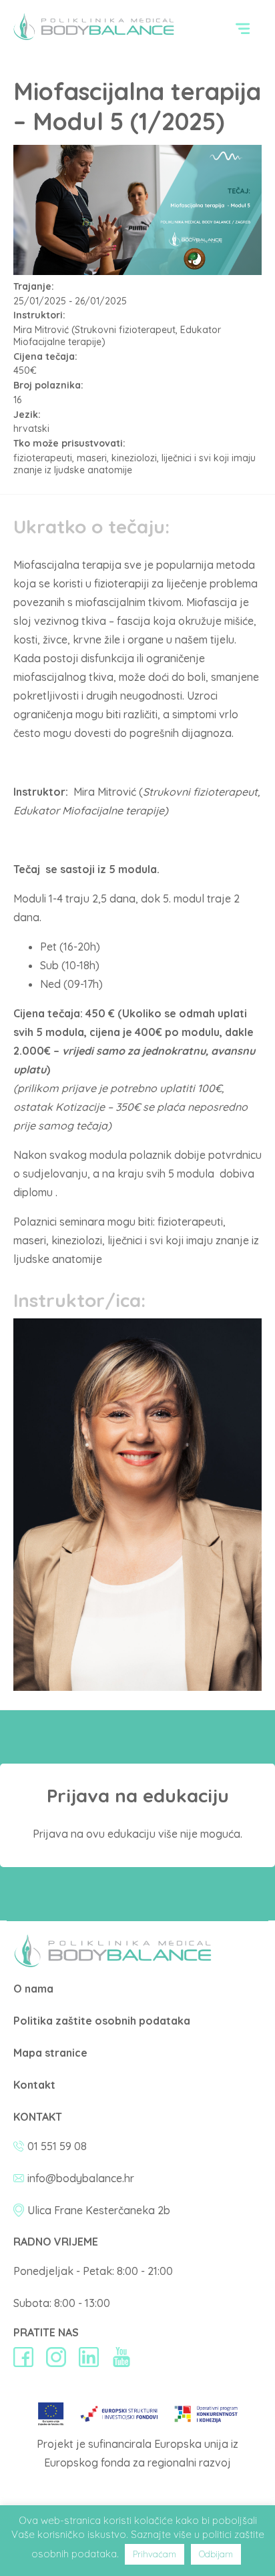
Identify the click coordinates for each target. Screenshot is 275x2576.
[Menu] (243, 28)
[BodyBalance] (113, 1963)
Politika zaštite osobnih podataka (102, 2021)
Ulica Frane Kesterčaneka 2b (99, 2210)
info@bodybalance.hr (81, 2178)
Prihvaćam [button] (155, 2554)
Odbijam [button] (216, 2554)
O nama (33, 1989)
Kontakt (34, 2085)
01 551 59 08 (57, 2146)
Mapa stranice (50, 2053)
